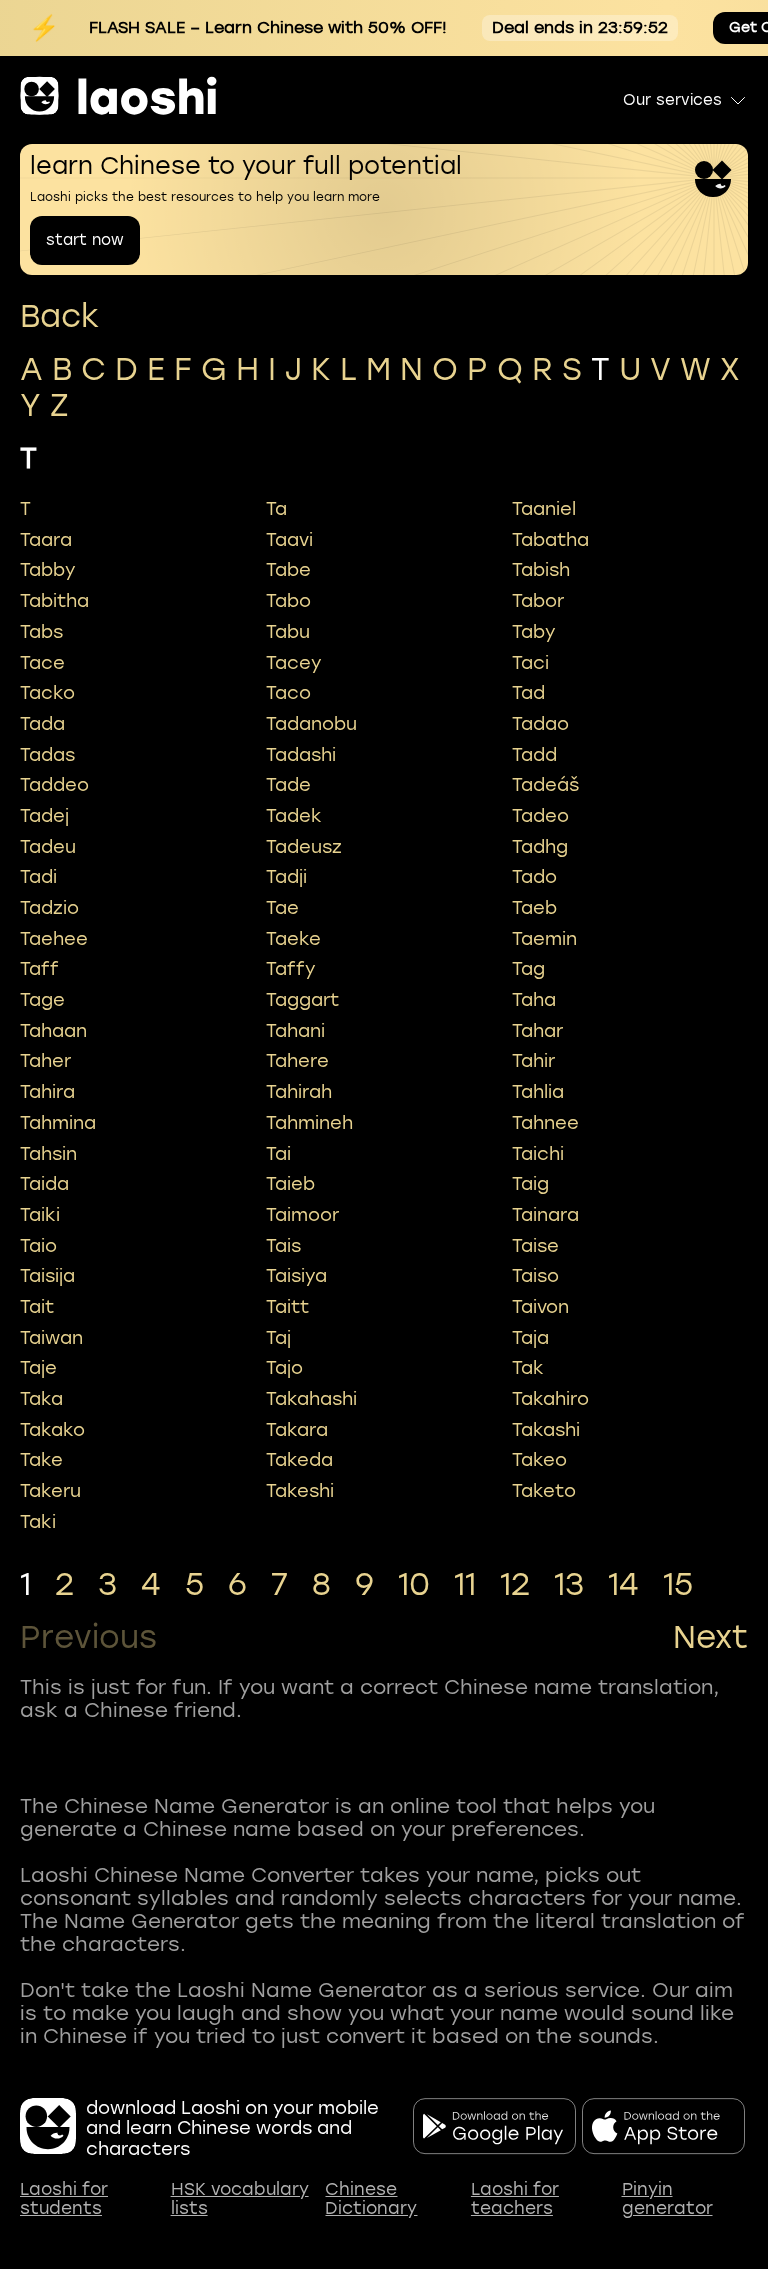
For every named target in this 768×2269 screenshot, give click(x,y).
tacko (47, 693)
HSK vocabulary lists (240, 2199)
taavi (289, 540)
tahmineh (309, 1123)
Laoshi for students (64, 2199)
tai (278, 1154)
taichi (538, 1154)
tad (528, 693)
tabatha (550, 540)
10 (414, 1585)
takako (52, 1430)
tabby (48, 570)
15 (678, 1585)
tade (288, 785)
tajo (284, 1368)
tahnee (545, 1123)
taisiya (296, 1276)
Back (59, 316)
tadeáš (545, 785)
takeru (50, 1491)
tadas (47, 755)
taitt (287, 1307)
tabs (41, 632)
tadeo (540, 816)
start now (85, 240)
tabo (288, 601)
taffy (291, 969)
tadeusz (304, 847)
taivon (540, 1307)
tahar (537, 1031)
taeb (534, 908)
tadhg (540, 847)
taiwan (51, 1338)
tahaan (53, 1031)
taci (530, 663)
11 (465, 1585)
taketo (544, 1491)
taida (44, 1184)
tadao (540, 724)
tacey (294, 663)
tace (42, 663)
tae (282, 908)
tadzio (49, 908)
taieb (290, 1184)
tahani (295, 1031)
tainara (545, 1215)
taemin (544, 939)
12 (515, 1585)
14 (623, 1585)
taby (534, 632)
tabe (288, 570)
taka (41, 1399)
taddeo (54, 785)
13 (569, 1585)
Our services (672, 100)
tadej (44, 816)
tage (42, 1000)
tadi (38, 877)
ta (276, 509)
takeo (539, 1460)
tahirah (299, 1092)
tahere (297, 1061)
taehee (54, 939)
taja (530, 1338)
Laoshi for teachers (515, 2199)
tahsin (48, 1154)
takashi (546, 1430)
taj (278, 1338)
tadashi (301, 755)
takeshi (300, 1491)
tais (283, 1246)
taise (535, 1246)
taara (46, 540)
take (41, 1460)
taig (530, 1184)
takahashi (311, 1399)
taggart (302, 1000)
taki (38, 1522)
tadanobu (311, 724)
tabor (538, 601)
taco (288, 693)
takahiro (550, 1399)
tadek (294, 816)
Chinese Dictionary (371, 2199)
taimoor (302, 1215)
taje (38, 1368)
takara (297, 1430)
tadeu (48, 847)
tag (528, 969)
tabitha (54, 601)
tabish (541, 570)
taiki (40, 1215)
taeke (293, 939)
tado (534, 877)
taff (39, 969)
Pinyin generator (667, 2199)
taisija (47, 1276)
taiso (535, 1276)
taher (45, 1061)
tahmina (58, 1123)
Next (710, 1638)
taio (38, 1246)
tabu (288, 632)
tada (42, 724)
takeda (299, 1460)
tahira (47, 1092)
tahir (533, 1061)
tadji (286, 877)
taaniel (544, 509)
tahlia (538, 1092)
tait (37, 1307)
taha (534, 1000)
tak (528, 1368)
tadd (534, 755)
